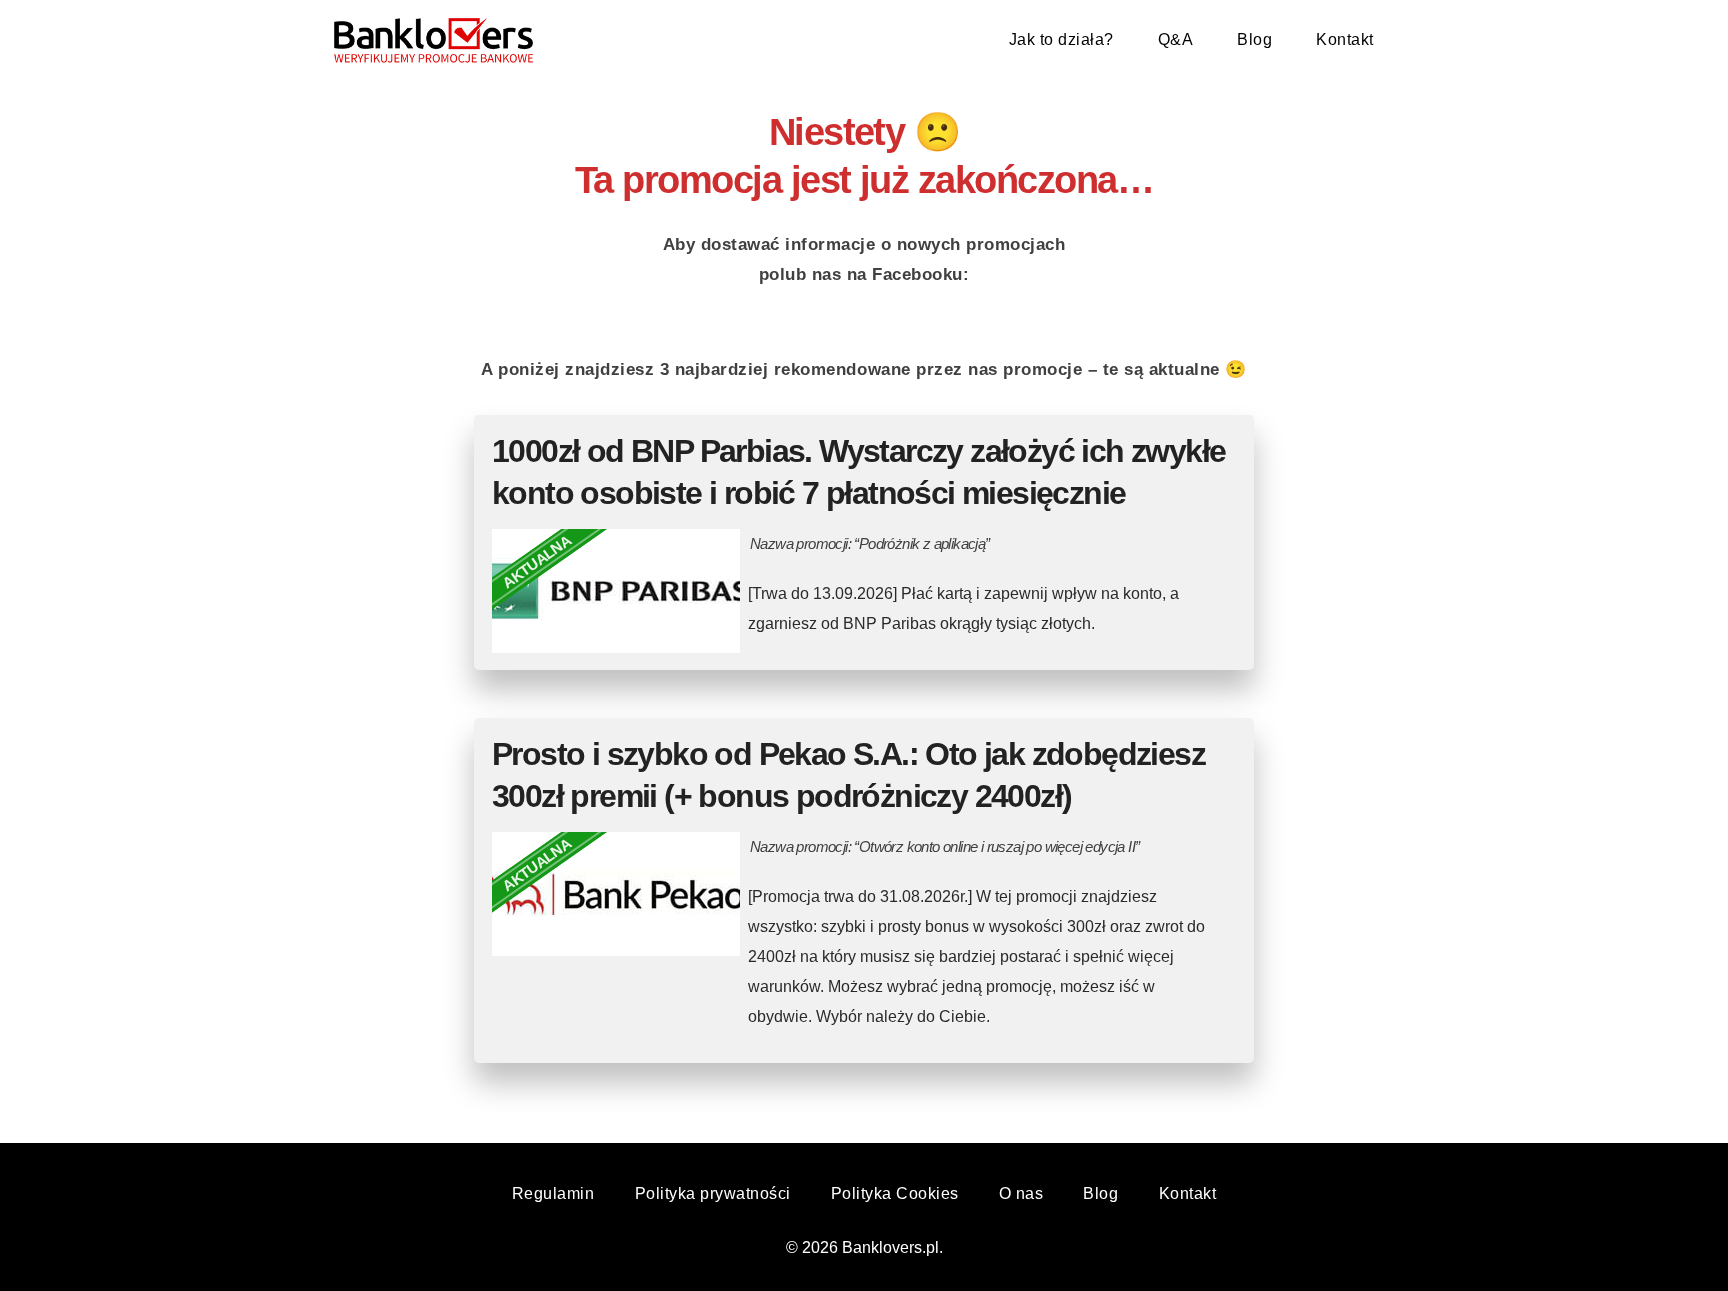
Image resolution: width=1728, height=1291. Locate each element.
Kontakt (1345, 39)
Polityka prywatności (713, 1193)
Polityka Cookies (895, 1193)
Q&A (1176, 39)
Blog (1254, 39)
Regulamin (553, 1193)
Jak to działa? (1061, 39)
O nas (1021, 1193)
